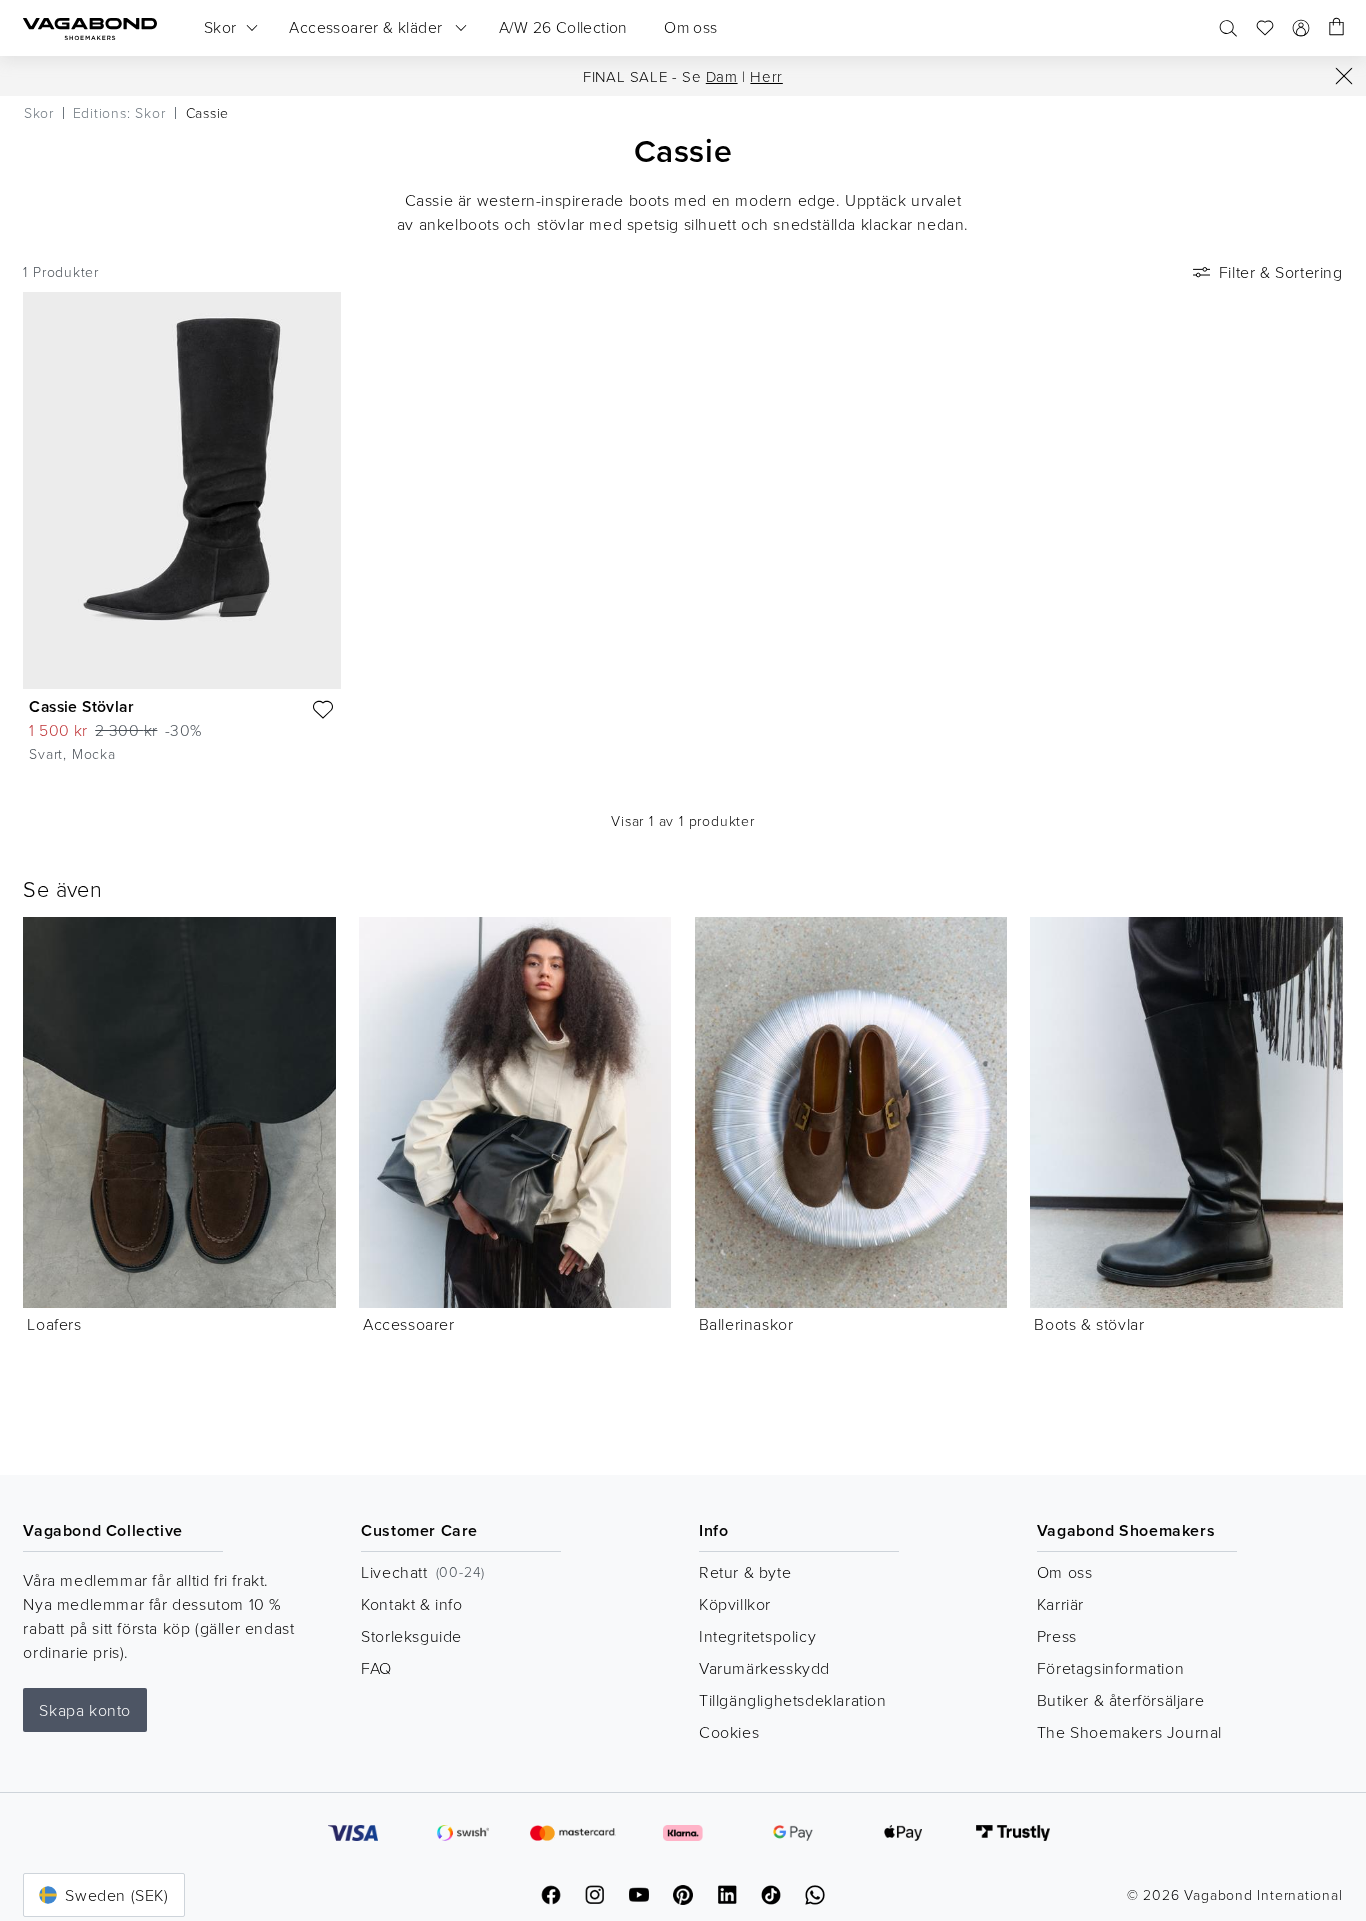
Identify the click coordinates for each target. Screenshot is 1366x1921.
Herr (766, 76)
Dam (722, 76)
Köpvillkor (735, 1604)
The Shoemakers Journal (1129, 1732)
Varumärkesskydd (764, 1668)
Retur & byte (745, 1572)
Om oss (1065, 1572)
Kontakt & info (411, 1604)
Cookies (729, 1732)
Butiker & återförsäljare (1120, 1700)
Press (1057, 1636)
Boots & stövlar (1089, 1324)
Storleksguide (411, 1636)
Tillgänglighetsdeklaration (793, 1700)
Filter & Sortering (1281, 272)
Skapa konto (85, 1710)
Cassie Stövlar (81, 706)
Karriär (1060, 1604)
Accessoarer (409, 1324)
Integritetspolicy (757, 1636)
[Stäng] (1344, 76)
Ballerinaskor (746, 1324)
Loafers (54, 1324)
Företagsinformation (1110, 1668)
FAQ (376, 1668)
